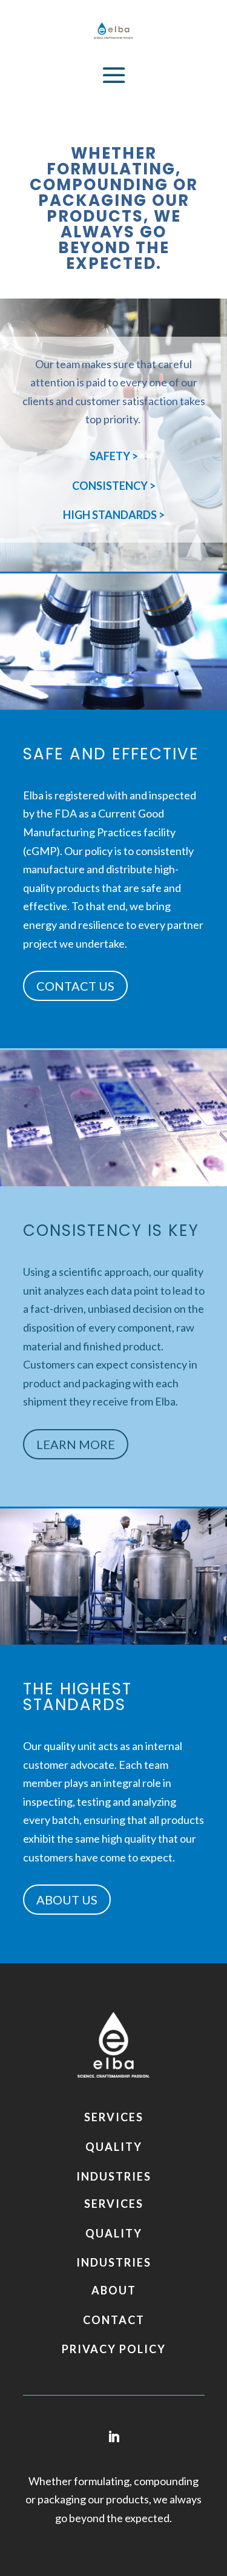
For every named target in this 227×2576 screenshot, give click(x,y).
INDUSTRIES (114, 2176)
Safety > (114, 456)
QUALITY (114, 2147)
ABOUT (114, 2290)
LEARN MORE (76, 1444)
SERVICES (114, 2117)
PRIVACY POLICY (114, 2349)
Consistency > (114, 486)
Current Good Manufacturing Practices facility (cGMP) (99, 832)
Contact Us (75, 986)
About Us (67, 1900)
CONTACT (114, 2320)
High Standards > (114, 515)
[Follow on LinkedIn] (114, 2437)
